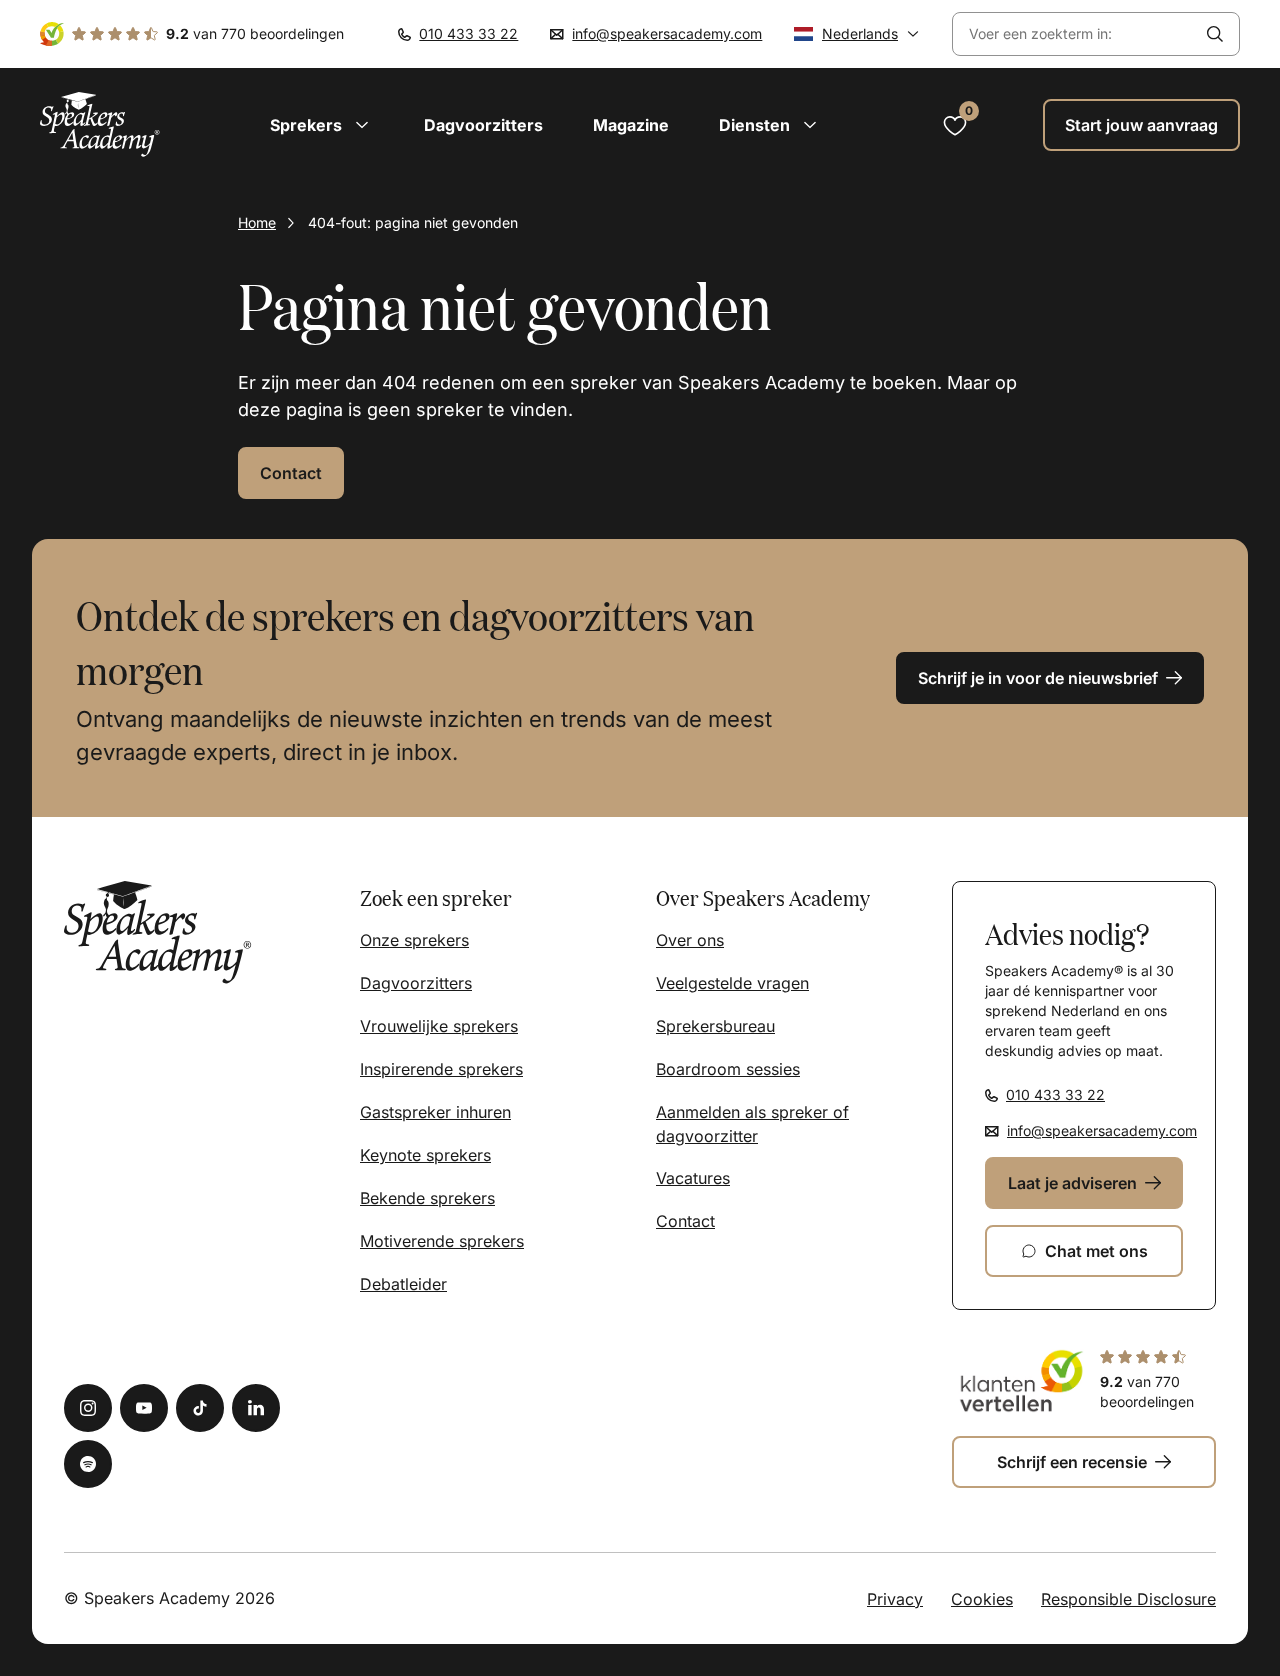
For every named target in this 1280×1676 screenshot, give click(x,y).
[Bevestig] (1215, 34)
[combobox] (1072, 34)
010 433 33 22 (468, 33)
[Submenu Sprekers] (362, 125)
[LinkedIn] (256, 1408)
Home (257, 222)
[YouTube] (144, 1408)
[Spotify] (88, 1464)
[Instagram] (88, 1408)
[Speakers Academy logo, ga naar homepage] (100, 124)
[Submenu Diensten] (810, 125)
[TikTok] (200, 1408)
